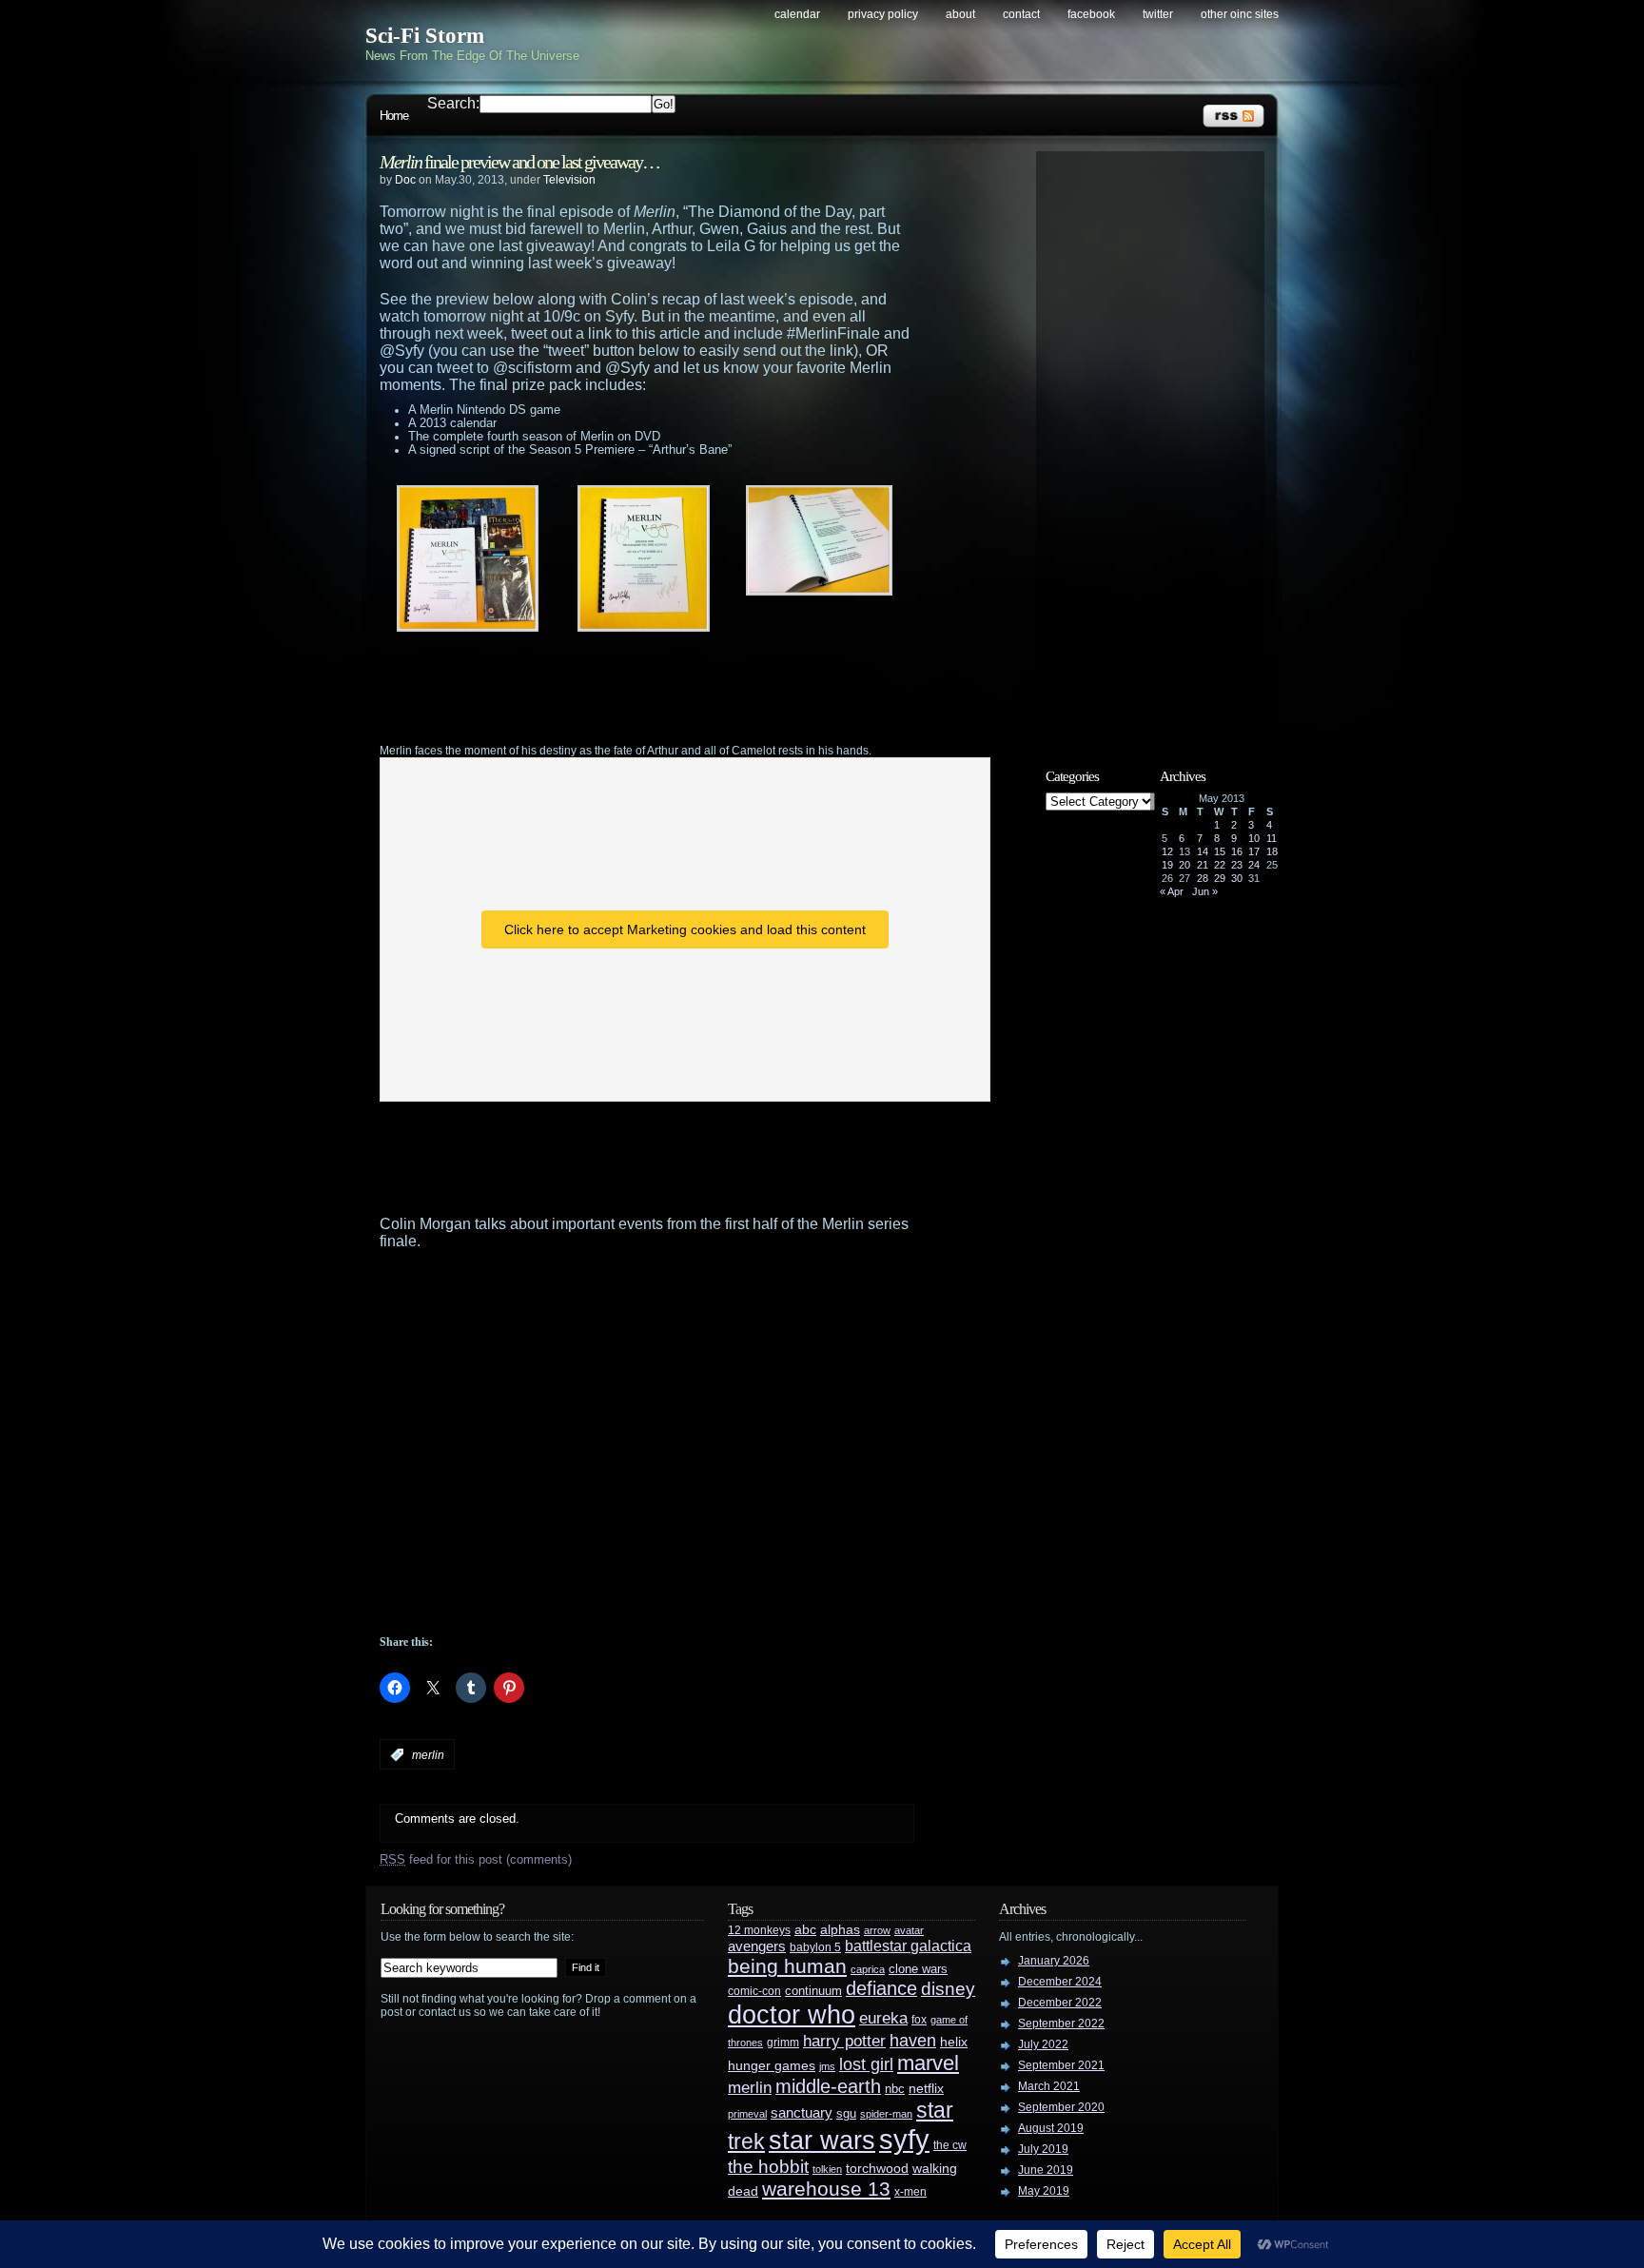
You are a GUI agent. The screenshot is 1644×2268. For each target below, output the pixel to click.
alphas (840, 1930)
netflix (926, 2089)
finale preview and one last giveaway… (519, 162)
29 (1220, 878)
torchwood (877, 2169)
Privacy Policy (883, 14)
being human (787, 1966)
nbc (895, 2089)
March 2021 (1049, 2086)
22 (1220, 865)
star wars (822, 2141)
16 (1237, 851)
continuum (813, 1991)
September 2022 (1061, 2024)
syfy (904, 2139)
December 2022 (1060, 2003)
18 (1272, 851)
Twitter (1158, 14)
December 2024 (1060, 1982)
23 (1237, 865)
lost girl (866, 2064)
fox (919, 2020)
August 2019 (1051, 2128)
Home (394, 116)
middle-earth (828, 2086)
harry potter (844, 2041)
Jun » (1205, 891)
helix (954, 2042)
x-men (910, 2192)
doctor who (792, 2014)
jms (827, 2066)
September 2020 (1061, 2107)
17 (1254, 851)
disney (948, 1988)
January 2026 (1054, 1961)
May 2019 (1044, 2191)
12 (1167, 851)
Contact (1021, 14)
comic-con (754, 1991)
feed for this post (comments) (476, 1859)
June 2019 (1046, 2170)
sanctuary (802, 2113)
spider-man (886, 2114)
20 (1184, 865)
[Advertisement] (684, 688)
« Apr (1172, 891)
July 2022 (1043, 2044)
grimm (783, 2043)
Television (569, 180)
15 (1220, 851)
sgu (846, 2113)
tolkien (827, 2169)
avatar (909, 1930)
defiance (881, 1988)
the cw (950, 2145)
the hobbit (768, 2166)
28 (1203, 878)
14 (1203, 851)
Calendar (797, 14)
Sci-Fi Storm (425, 36)
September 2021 (1061, 2065)
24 (1254, 865)
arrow (877, 1930)
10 (1254, 838)
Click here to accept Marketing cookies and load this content (685, 929)
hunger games (772, 2065)
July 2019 (1043, 2149)
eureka (883, 2018)
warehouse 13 (826, 2189)
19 (1167, 865)
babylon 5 (815, 1947)
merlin (428, 1755)
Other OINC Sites (1240, 14)
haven (913, 2040)
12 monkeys (759, 1930)
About (960, 14)
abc (805, 1929)
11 (1272, 838)
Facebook (1091, 14)
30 (1237, 878)
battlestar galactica (908, 1946)
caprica (868, 1969)
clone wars (918, 1969)
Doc (405, 180)
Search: (453, 103)
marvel (928, 2063)
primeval (747, 2114)
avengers (757, 1946)
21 (1203, 865)
